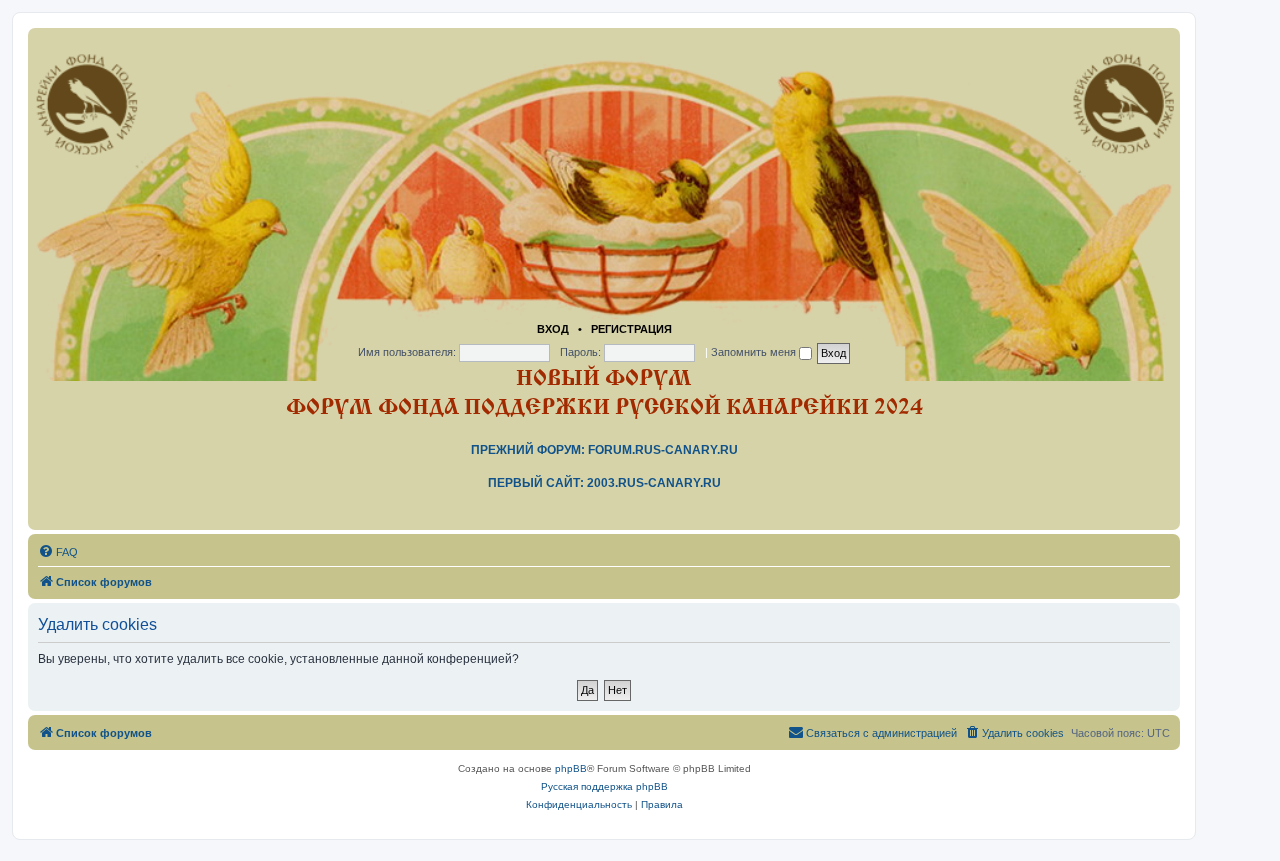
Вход (553, 329)
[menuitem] (58, 552)
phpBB (571, 768)
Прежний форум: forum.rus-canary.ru (604, 450)
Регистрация (631, 329)
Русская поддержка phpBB (604, 786)
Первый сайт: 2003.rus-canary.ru (604, 483)
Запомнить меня (755, 352)
